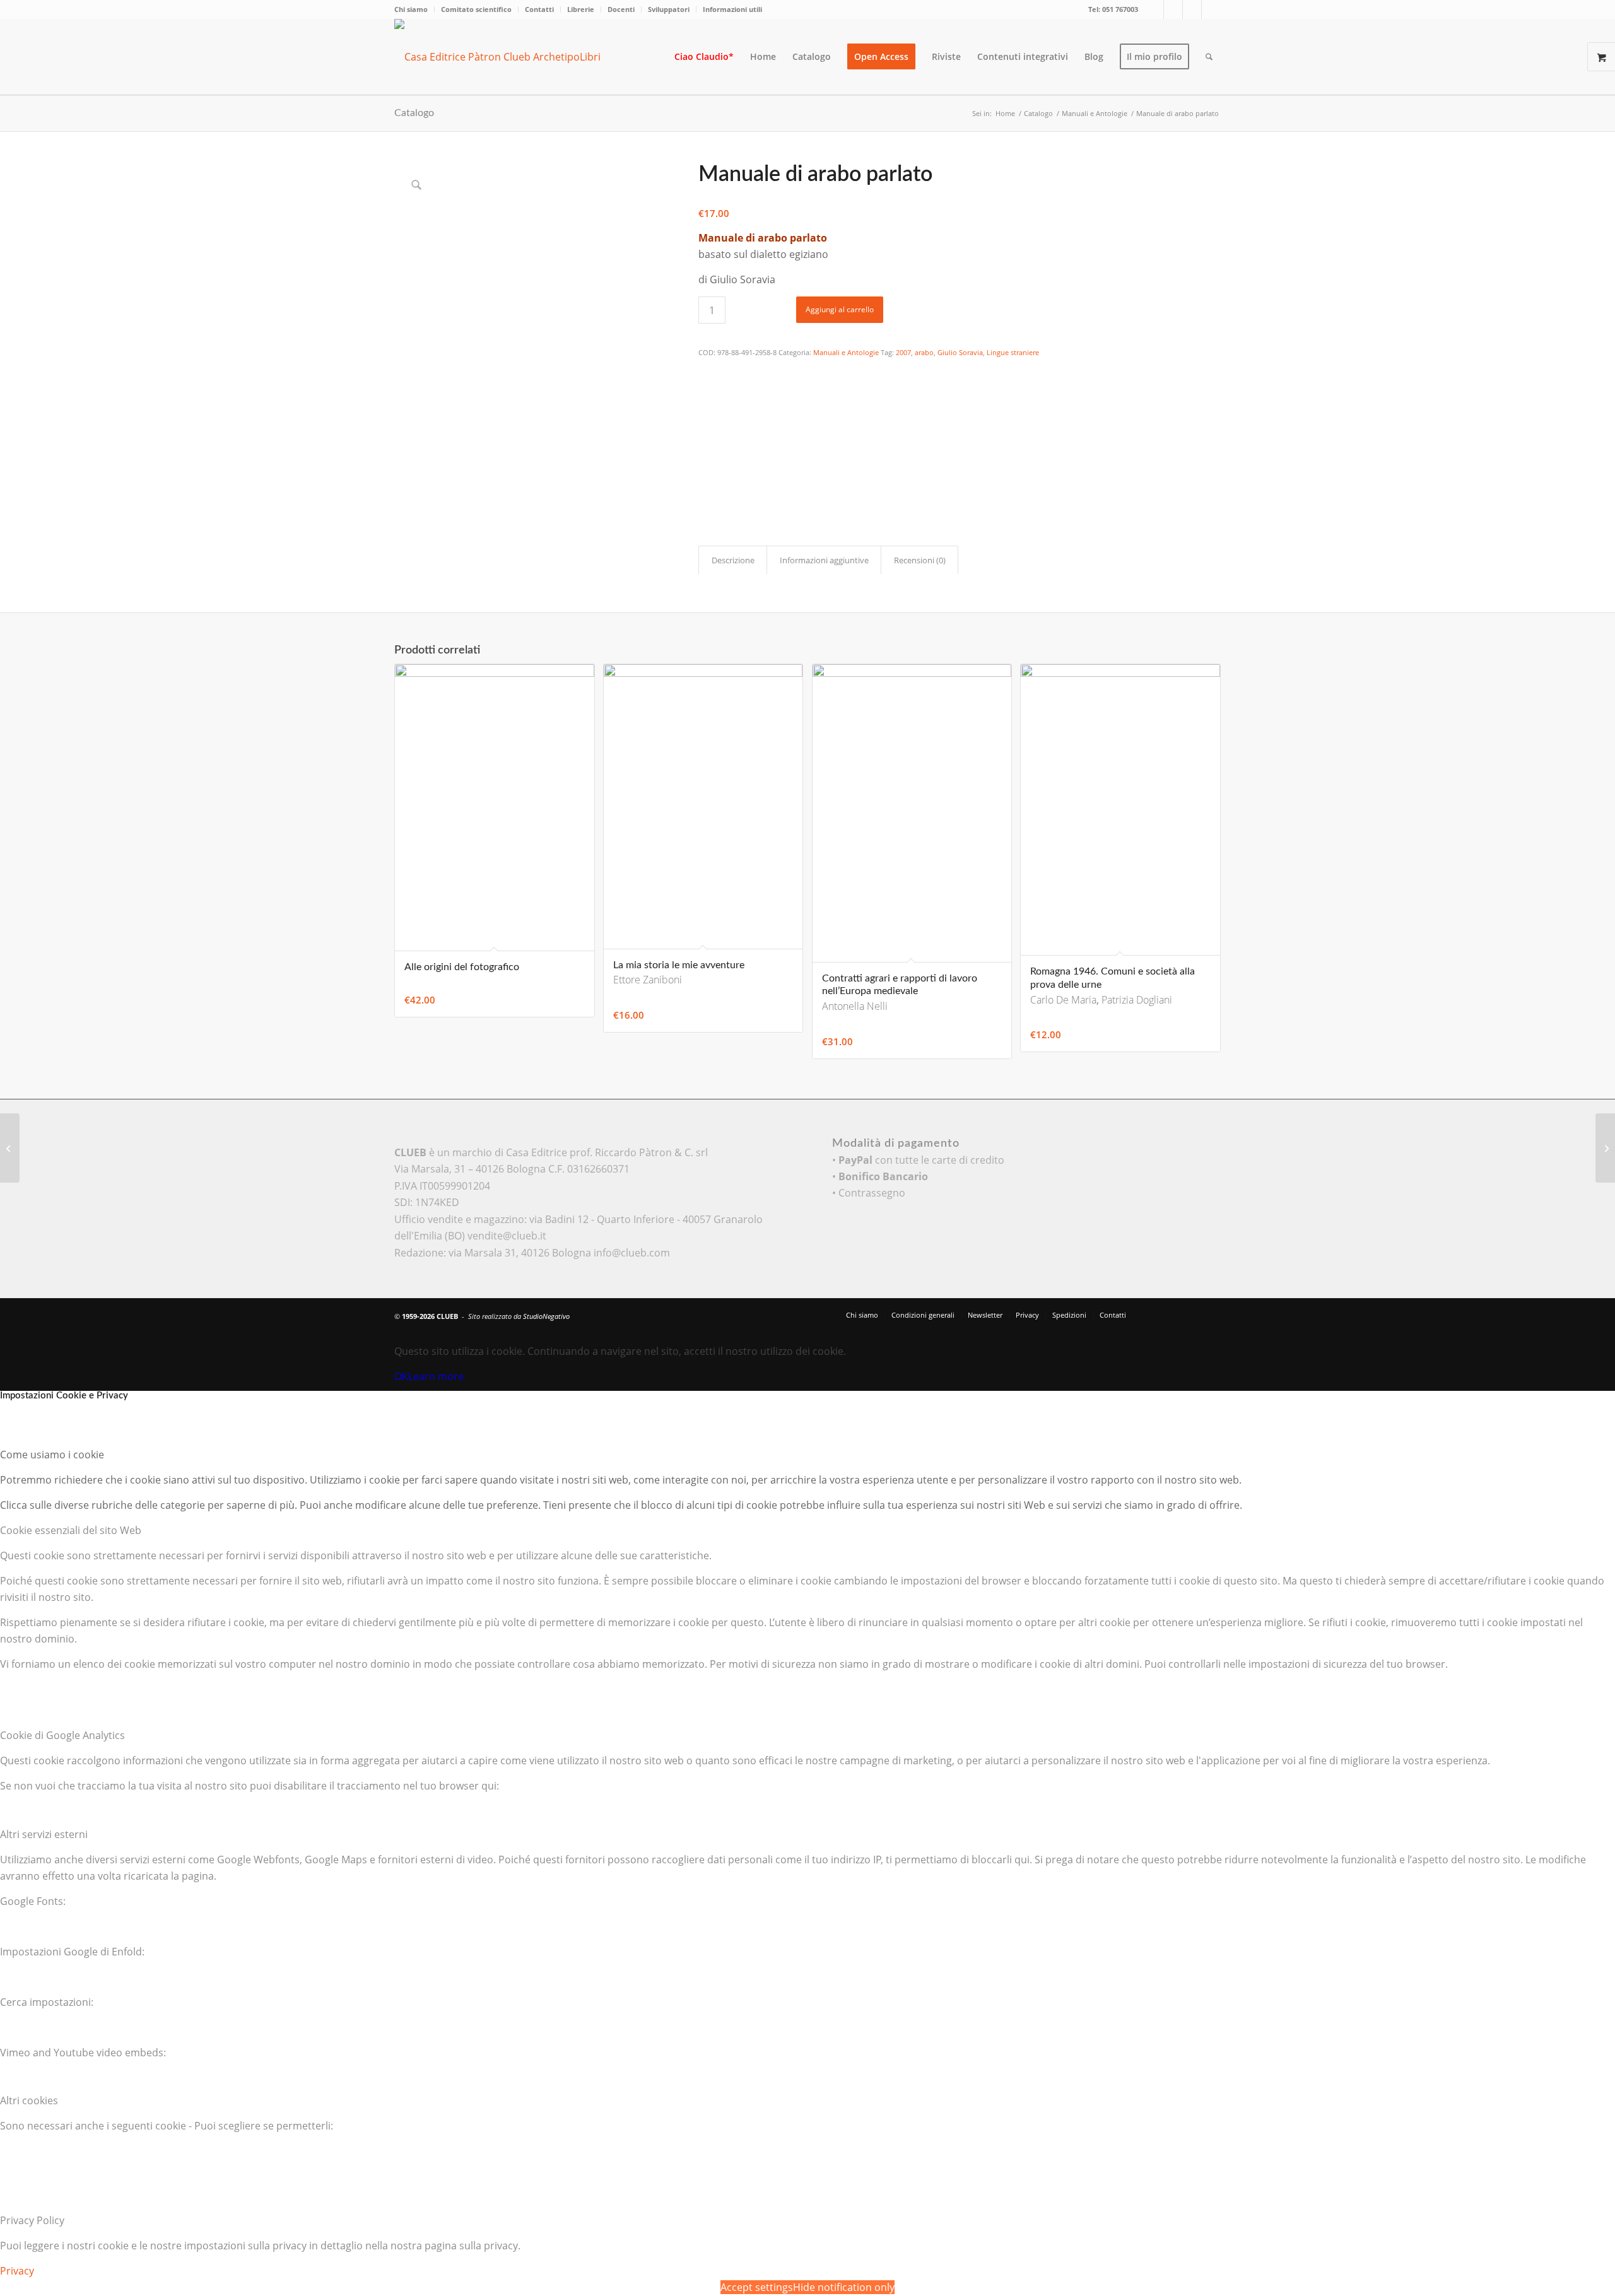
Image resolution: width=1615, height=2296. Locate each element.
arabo (924, 352)
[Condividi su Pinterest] (707, 423)
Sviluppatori (669, 9)
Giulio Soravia (960, 352)
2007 (903, 352)
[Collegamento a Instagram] (1192, 9)
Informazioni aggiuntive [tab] (824, 560)
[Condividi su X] (707, 388)
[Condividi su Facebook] (707, 371)
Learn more (436, 1376)
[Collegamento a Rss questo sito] (1211, 9)
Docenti (621, 9)
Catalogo (414, 113)
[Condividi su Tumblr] (707, 457)
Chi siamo (411, 9)
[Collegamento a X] (1154, 9)
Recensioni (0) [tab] (920, 560)
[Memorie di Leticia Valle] (1605, 1148)
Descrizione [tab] (733, 560)
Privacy (17, 2271)
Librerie (581, 9)
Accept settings (757, 2287)
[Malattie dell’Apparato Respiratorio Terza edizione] (10, 1148)
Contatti (539, 9)
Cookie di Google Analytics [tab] (62, 1735)
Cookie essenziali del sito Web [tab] (71, 1530)
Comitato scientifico (476, 9)
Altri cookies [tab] (29, 2100)
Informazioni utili (732, 9)
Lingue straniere (1013, 352)
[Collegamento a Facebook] (1173, 9)
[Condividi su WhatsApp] (707, 405)
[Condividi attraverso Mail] (707, 474)
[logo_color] (508, 57)
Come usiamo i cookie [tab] (52, 1455)
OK (401, 1376)
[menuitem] (414, 9)
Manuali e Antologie (846, 352)
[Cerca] (1209, 57)
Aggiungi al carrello (840, 309)
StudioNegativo (546, 1316)
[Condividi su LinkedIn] (707, 440)
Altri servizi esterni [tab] (44, 1834)
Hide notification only (844, 2287)
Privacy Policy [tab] (32, 2220)
